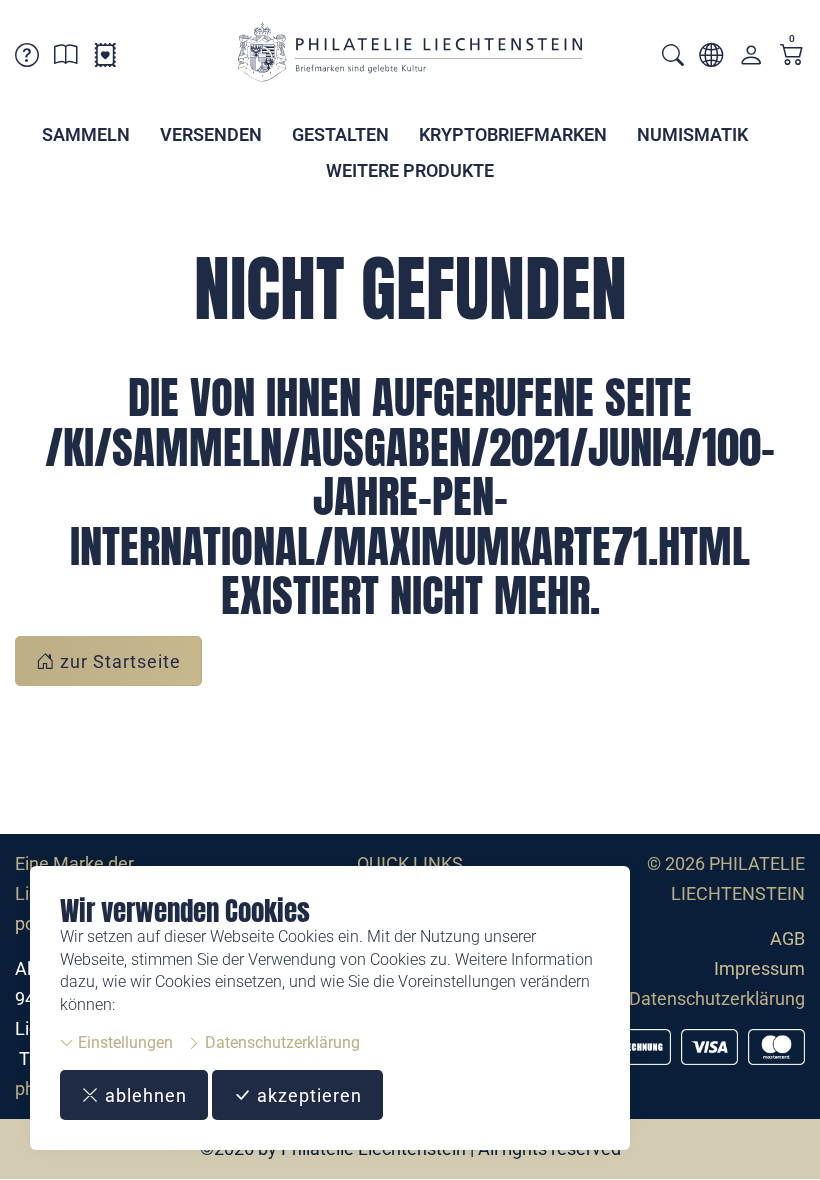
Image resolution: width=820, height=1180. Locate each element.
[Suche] (673, 57)
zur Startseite (118, 661)
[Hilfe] (27, 58)
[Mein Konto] (751, 59)
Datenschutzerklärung (280, 1042)
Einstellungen (123, 1042)
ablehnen (143, 1095)
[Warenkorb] (792, 56)
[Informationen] (66, 58)
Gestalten (340, 134)
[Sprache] (711, 58)
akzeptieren (307, 1095)
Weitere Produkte (410, 170)
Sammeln (86, 134)
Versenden (211, 134)
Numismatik (692, 134)
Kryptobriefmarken (513, 134)
